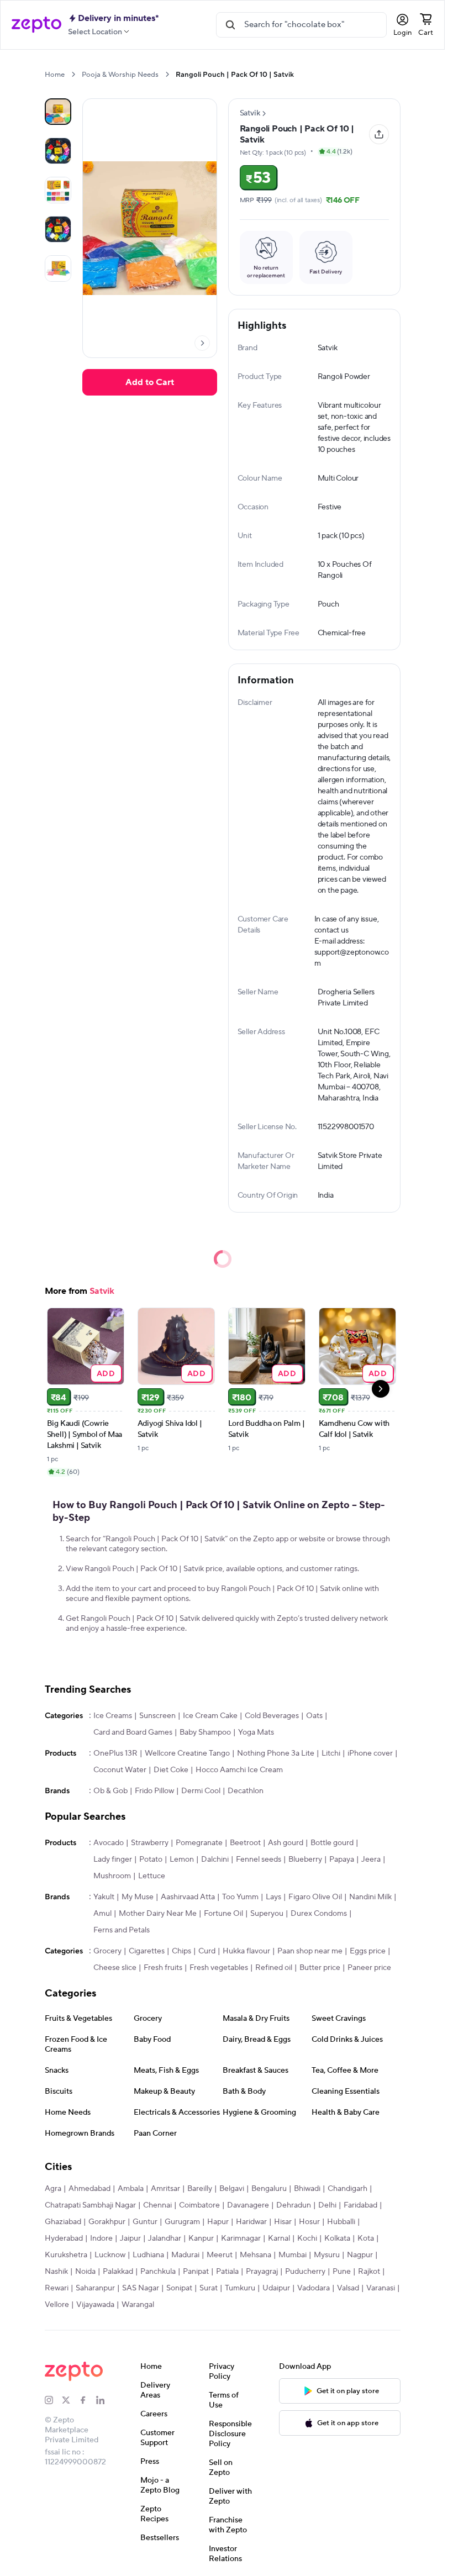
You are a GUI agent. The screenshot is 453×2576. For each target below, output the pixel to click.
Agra (53, 2189)
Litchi (331, 1753)
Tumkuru (240, 2288)
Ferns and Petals (122, 1930)
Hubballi (341, 2222)
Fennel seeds (259, 1859)
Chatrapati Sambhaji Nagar (90, 2205)
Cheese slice (115, 1968)
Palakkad (118, 2272)
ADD (106, 1373)
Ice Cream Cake (210, 1716)
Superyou (267, 1914)
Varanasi (381, 2288)
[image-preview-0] (58, 112)
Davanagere (248, 2205)
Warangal (138, 2305)
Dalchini (215, 1859)
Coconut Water (120, 1770)
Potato (151, 1859)
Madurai (185, 2255)
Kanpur (201, 2238)
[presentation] (73, 74)
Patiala (227, 2272)
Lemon (182, 1859)
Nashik (56, 2272)
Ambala (131, 2189)
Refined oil (274, 1968)
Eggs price (368, 1951)
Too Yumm (240, 1897)
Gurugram (182, 2222)
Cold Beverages (272, 1716)
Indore (101, 2238)
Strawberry (150, 1843)
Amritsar (165, 2189)
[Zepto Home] (36, 25)
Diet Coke (171, 1770)
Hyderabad (64, 2238)
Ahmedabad (89, 2189)
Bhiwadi (307, 2189)
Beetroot (245, 1843)
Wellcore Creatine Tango (187, 1753)
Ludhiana (148, 2255)
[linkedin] (105, 2400)
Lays (273, 1897)
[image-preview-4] (58, 268)
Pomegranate (199, 1843)
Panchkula (158, 2272)
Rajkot (369, 2272)
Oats (314, 1716)
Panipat (196, 2272)
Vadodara (314, 2288)
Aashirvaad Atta (188, 1897)
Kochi (307, 2238)
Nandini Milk (370, 1897)
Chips (181, 1951)
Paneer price (369, 1968)
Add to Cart (150, 382)
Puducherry (305, 2272)
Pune (342, 2272)
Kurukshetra (66, 2255)
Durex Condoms (319, 1914)
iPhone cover (370, 1753)
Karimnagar (241, 2238)
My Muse (138, 1897)
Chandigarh (347, 2189)
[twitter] (70, 2400)
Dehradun (294, 2205)
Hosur (309, 2222)
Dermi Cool (201, 1791)
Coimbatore (199, 2205)
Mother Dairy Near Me (158, 1914)
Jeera (371, 1859)
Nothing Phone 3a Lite (276, 1753)
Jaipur (130, 2238)
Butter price (320, 1968)
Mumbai (293, 2255)
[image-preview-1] (58, 151)
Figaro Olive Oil (315, 1897)
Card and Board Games (133, 1732)
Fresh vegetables (219, 1968)
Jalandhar (165, 2238)
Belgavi (232, 2189)
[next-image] (202, 343)
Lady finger (113, 1859)
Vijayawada (95, 2305)
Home (55, 75)
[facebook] (88, 2400)
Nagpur (360, 2255)
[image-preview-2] (58, 190)
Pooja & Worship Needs (120, 75)
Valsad (348, 2288)
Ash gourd (286, 1843)
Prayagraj (262, 2272)
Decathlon (246, 1791)
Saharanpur (95, 2288)
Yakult (104, 1897)
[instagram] (53, 2400)
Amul (102, 1914)
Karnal (279, 2238)
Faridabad (360, 2205)
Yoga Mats (256, 1732)
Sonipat (179, 2288)
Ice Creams (113, 1716)
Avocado (109, 1843)
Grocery (107, 1951)
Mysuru (327, 2255)
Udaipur (276, 2288)
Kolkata (337, 2238)
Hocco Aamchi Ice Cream (239, 1770)
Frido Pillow (154, 1791)
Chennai (157, 2205)
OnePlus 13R (115, 1753)
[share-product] (379, 134)
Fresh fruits (163, 1968)
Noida (85, 2272)
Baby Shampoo (205, 1732)
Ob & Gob (110, 1791)
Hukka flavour (246, 1951)
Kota (366, 2238)
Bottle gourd (332, 1843)
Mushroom (112, 1876)
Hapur (218, 2222)
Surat (209, 2288)
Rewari (57, 2288)
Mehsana (256, 2255)
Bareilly (200, 2189)
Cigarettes (147, 1951)
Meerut (220, 2255)
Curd (207, 1951)
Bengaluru (269, 2189)
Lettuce (152, 1876)
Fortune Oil (223, 1914)
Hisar (283, 2222)
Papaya (342, 1859)
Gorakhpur (107, 2222)
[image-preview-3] (58, 229)
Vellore (57, 2305)
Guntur (145, 2222)
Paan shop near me (310, 1951)
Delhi (327, 2205)
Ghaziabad (63, 2222)
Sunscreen (157, 1716)
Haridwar (251, 2222)
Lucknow (110, 2255)
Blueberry (305, 1859)
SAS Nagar (141, 2288)
